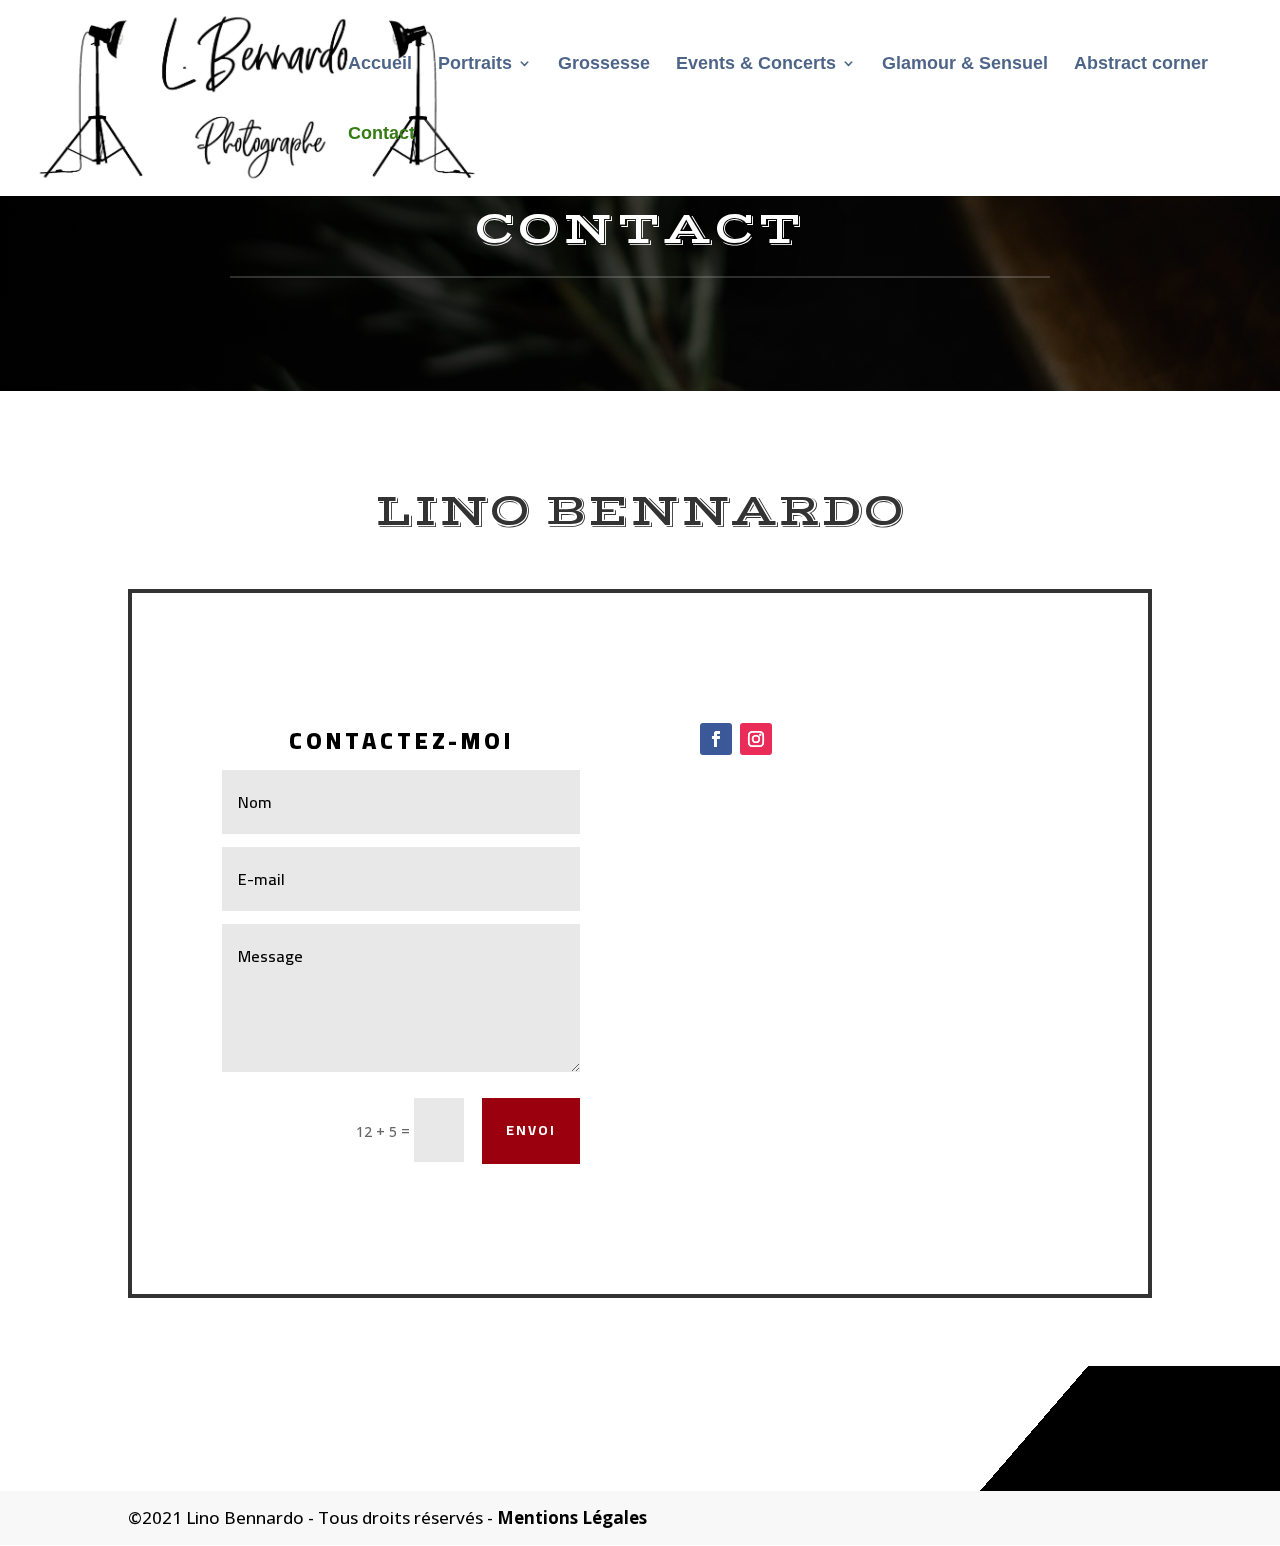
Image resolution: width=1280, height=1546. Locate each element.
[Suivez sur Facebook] (716, 739)
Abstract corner (1141, 64)
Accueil (380, 64)
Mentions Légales (572, 1517)
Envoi (531, 1130)
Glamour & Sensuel (965, 64)
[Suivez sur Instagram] (756, 739)
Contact (381, 134)
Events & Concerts (756, 64)
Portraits (475, 64)
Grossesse (604, 64)
